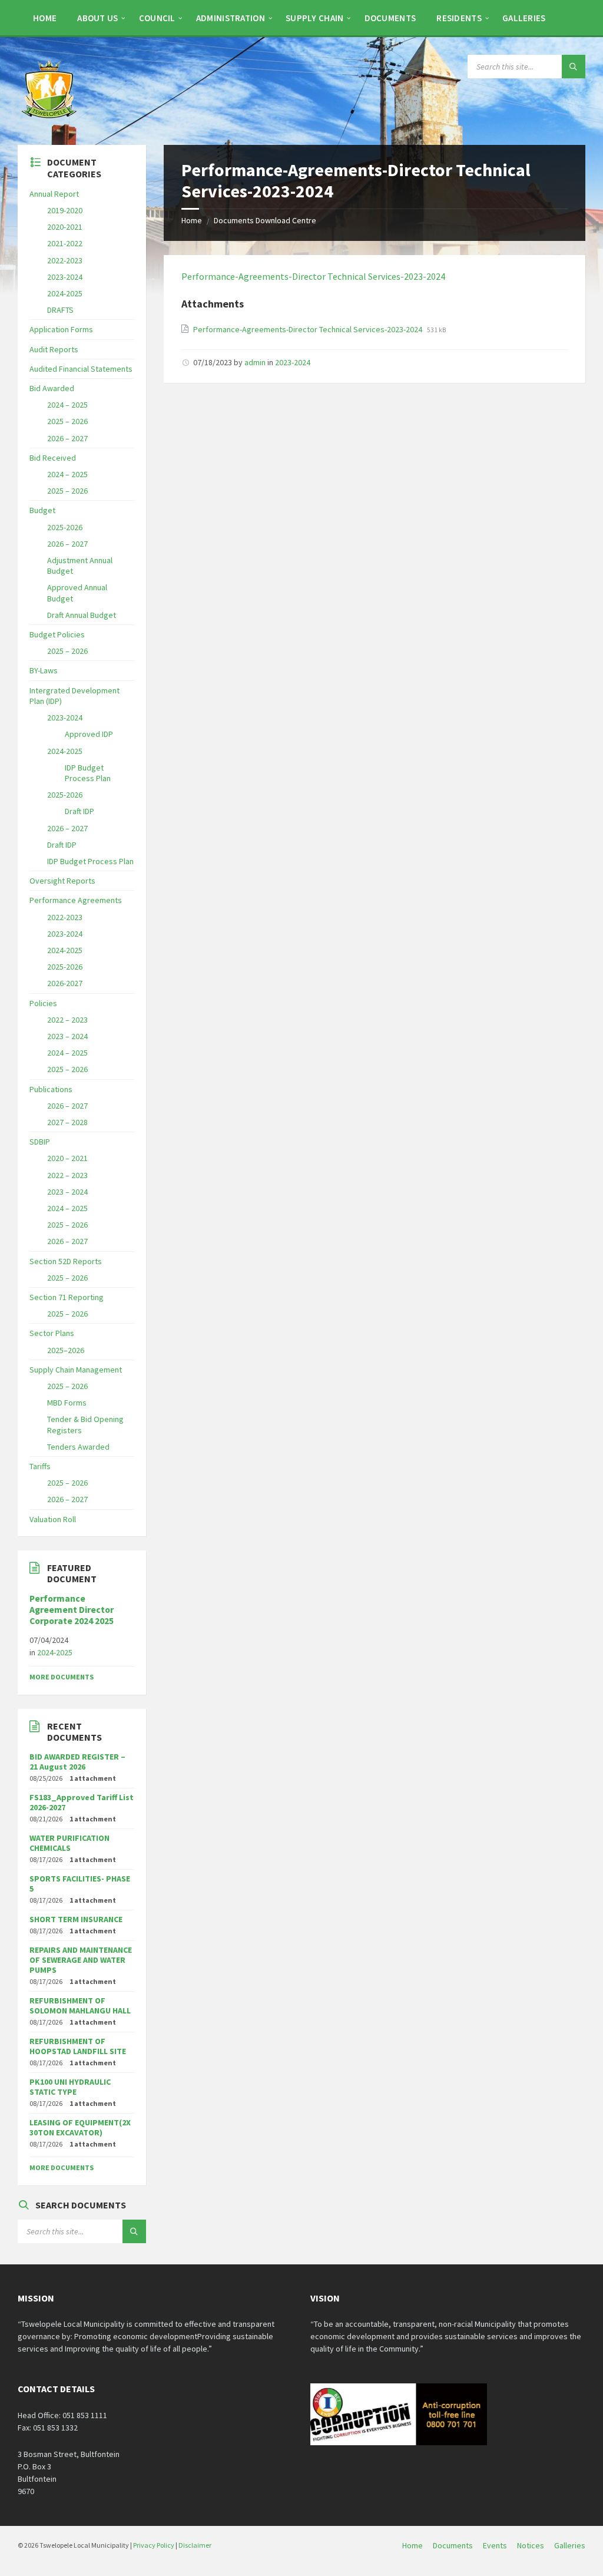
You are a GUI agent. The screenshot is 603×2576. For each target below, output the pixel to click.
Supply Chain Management (76, 1370)
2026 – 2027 (67, 438)
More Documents (62, 1677)
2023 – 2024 (67, 1036)
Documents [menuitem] (453, 2545)
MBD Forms (67, 1403)
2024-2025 (65, 293)
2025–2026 (66, 1350)
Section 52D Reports (66, 1261)
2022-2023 (65, 260)
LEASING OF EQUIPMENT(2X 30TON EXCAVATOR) (80, 2127)
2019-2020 (65, 210)
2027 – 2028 (67, 1122)
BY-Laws (44, 670)
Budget (42, 510)
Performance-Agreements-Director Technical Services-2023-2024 (313, 276)
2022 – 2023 (67, 1020)
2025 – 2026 (67, 421)
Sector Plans (52, 1333)
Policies (43, 1003)
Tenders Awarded (78, 1447)
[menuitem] (45, 18)
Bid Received (53, 458)
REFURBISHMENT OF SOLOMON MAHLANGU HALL (80, 2005)
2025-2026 (65, 527)
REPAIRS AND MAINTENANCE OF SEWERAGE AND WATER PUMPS (81, 1960)
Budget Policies (57, 634)
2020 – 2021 (67, 1158)
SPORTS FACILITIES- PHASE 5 (80, 1884)
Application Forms (61, 329)
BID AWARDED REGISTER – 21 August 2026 (77, 1762)
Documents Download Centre (265, 220)
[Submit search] (574, 67)
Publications (51, 1089)
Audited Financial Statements (81, 369)
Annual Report (54, 194)
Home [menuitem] (413, 2545)
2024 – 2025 (67, 405)
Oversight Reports (62, 881)
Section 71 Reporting (67, 1297)
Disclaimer (195, 2545)
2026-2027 (65, 983)
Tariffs (40, 1466)
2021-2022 (65, 243)
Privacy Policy (154, 2545)
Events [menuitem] (495, 2545)
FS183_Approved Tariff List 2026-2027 (82, 1802)
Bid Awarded (52, 388)
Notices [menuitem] (531, 2545)
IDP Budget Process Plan (88, 773)
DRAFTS (60, 310)
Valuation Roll (53, 1519)
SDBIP (40, 1142)
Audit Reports (54, 349)
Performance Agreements (76, 900)
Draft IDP (79, 811)
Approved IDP (89, 734)
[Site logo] (50, 122)
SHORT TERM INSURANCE (76, 1919)
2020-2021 (65, 227)
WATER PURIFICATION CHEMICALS (69, 1843)
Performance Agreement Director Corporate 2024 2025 (72, 1610)
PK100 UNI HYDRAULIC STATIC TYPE (70, 2087)
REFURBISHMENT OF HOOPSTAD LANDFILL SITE (78, 2046)
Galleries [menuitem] (570, 2545)
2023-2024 (293, 362)
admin (255, 362)
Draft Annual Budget (82, 615)
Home (192, 220)
